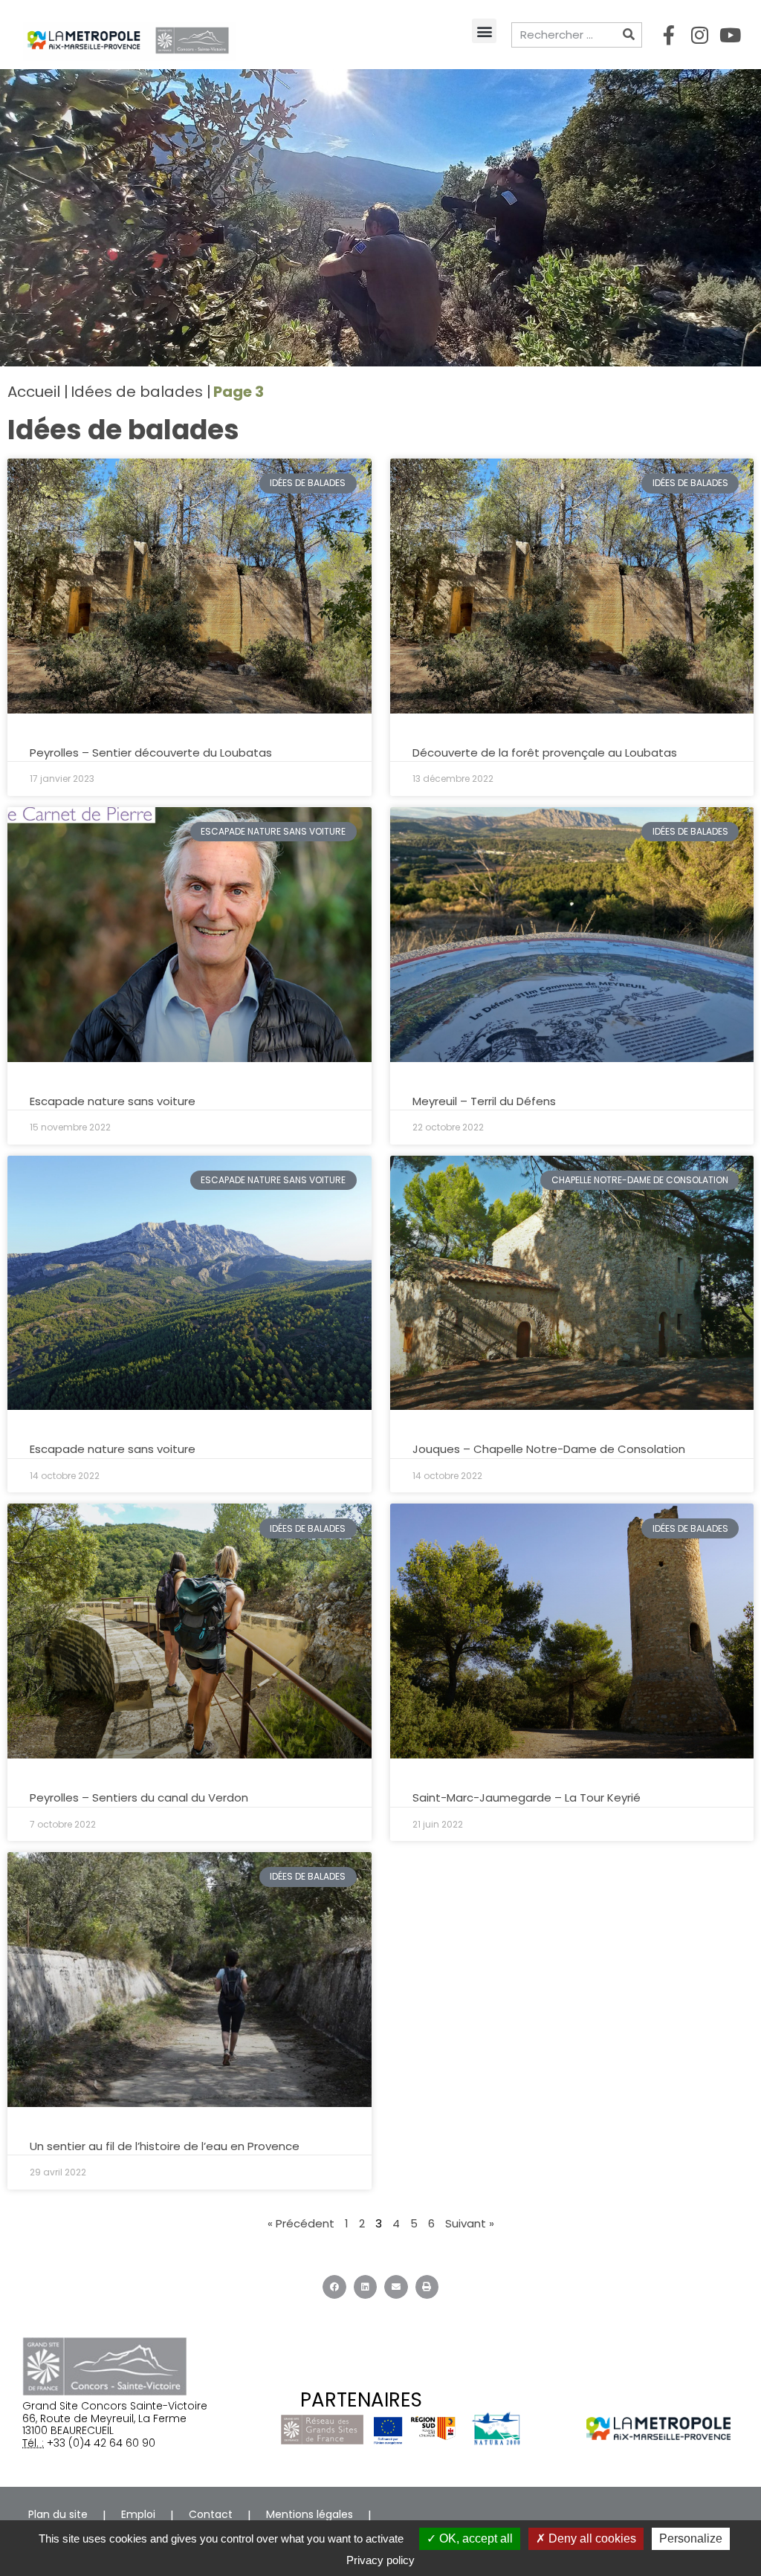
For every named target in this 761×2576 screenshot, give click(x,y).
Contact (211, 2514)
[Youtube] (730, 35)
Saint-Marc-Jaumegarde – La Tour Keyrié (527, 1797)
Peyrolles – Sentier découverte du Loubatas (151, 753)
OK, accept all (475, 2538)
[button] (484, 31)
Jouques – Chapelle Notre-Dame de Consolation (549, 1449)
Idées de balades (137, 392)
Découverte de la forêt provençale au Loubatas (545, 753)
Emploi (138, 2514)
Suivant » (470, 2223)
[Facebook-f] (669, 35)
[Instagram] (699, 35)
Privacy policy (380, 2560)
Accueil (34, 392)
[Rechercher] (629, 35)
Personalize (691, 2538)
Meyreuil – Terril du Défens (484, 1101)
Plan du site (58, 2514)
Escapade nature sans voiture (113, 1101)
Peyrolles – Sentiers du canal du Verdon (139, 1797)
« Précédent (301, 2223)
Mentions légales (310, 2514)
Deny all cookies (591, 2538)
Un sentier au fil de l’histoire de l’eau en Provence (165, 2146)
